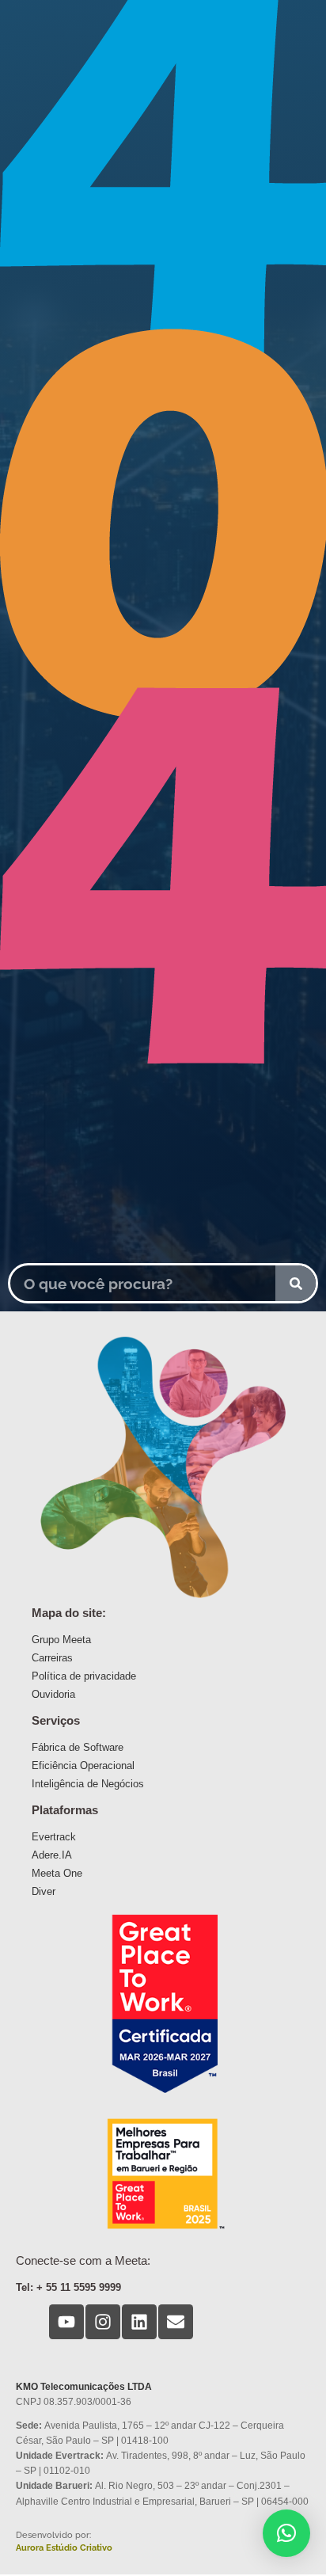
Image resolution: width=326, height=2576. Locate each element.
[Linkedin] (139, 2322)
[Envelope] (176, 2322)
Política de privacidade (84, 1676)
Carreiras (52, 1658)
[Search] (296, 1283)
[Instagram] (103, 2322)
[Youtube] (66, 2322)
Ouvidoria (53, 1694)
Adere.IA (52, 1855)
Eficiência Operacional (83, 1766)
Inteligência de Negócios (88, 1784)
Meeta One (57, 1873)
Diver (44, 1891)
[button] (286, 2533)
